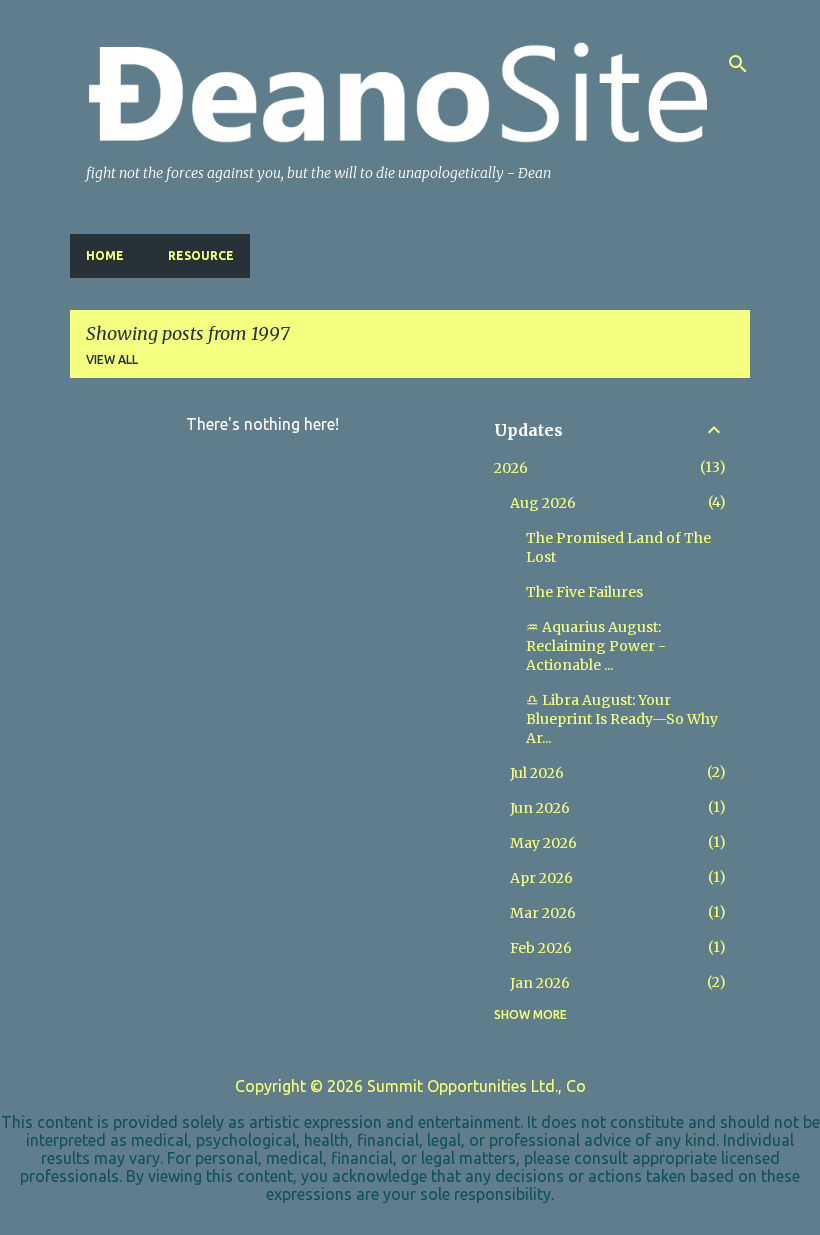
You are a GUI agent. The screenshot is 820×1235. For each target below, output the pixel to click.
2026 (511, 468)
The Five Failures (584, 592)
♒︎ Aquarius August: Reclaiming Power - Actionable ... (596, 646)
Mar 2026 (543, 913)
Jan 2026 (540, 983)
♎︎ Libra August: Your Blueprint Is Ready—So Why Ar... (622, 719)
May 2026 (543, 843)
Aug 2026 (543, 503)
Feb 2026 (541, 948)
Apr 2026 (541, 878)
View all (112, 359)
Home (105, 255)
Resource (201, 255)
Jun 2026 (540, 808)
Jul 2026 (537, 773)
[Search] (738, 64)
